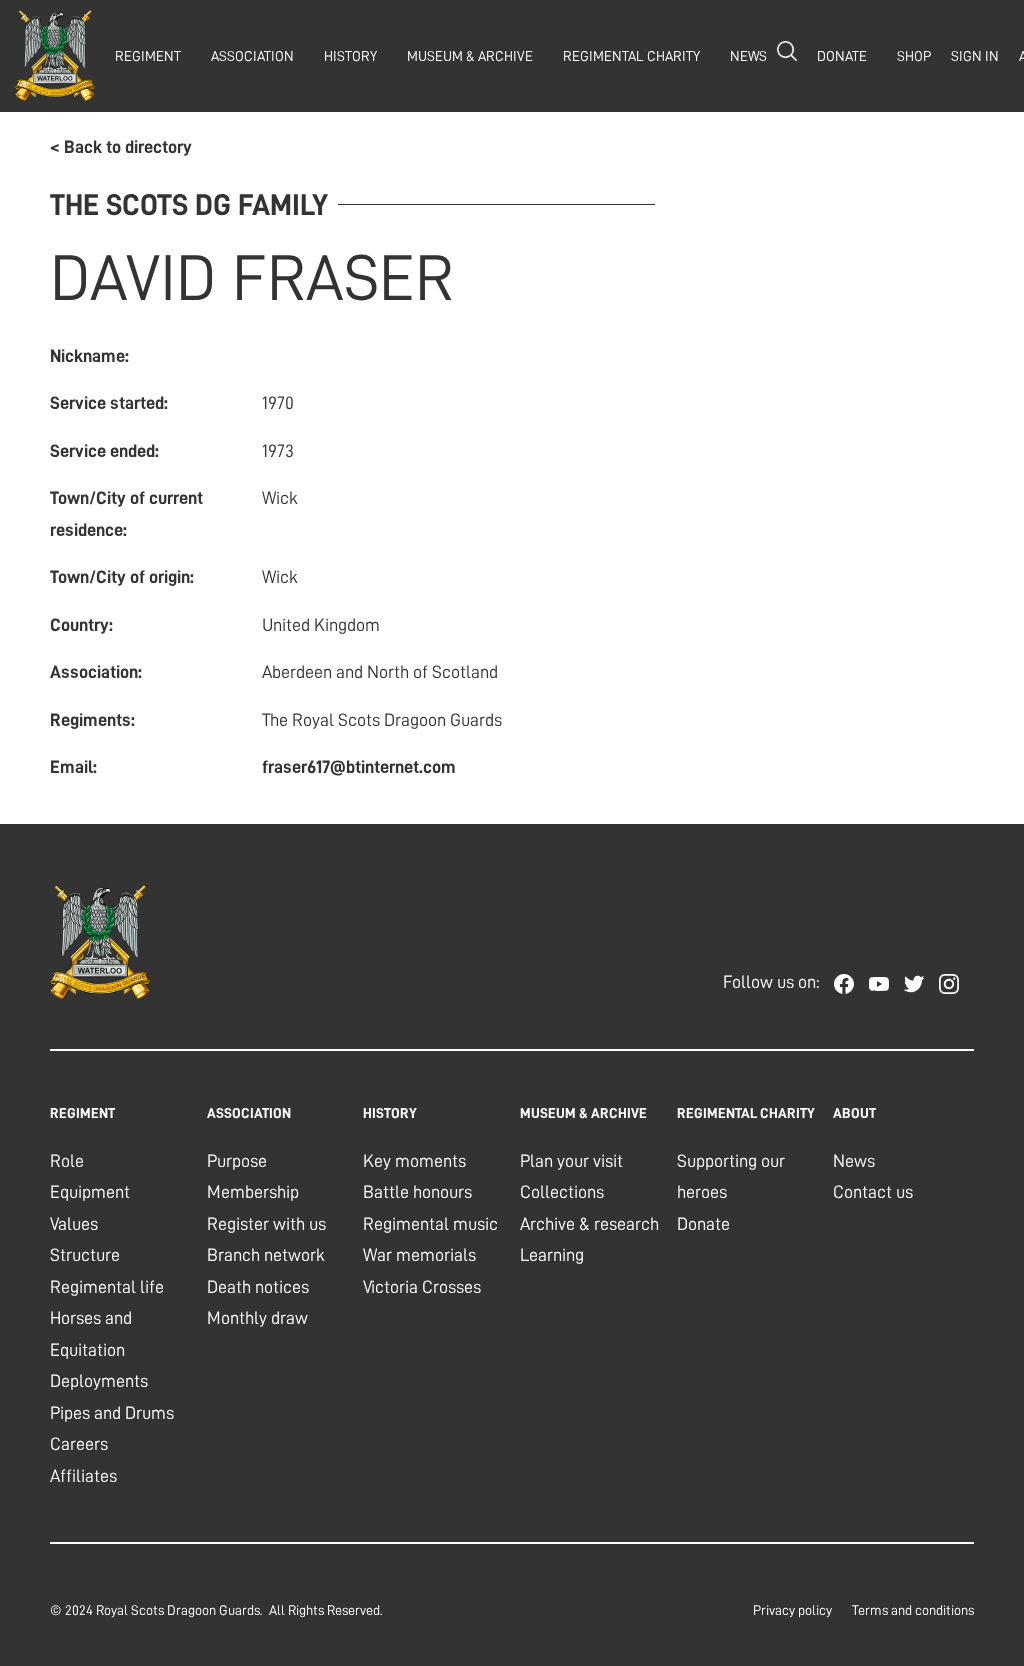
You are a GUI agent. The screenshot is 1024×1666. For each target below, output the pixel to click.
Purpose (237, 1161)
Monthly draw (257, 1318)
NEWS (748, 56)
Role (67, 1161)
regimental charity (746, 1113)
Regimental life (107, 1287)
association (252, 56)
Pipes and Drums (112, 1413)
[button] (143, 56)
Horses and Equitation (91, 1334)
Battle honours (417, 1192)
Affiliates (83, 1476)
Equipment (90, 1192)
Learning (552, 1255)
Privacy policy (792, 1610)
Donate (703, 1224)
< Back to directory (121, 147)
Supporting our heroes (731, 1177)
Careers (79, 1444)
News (854, 1161)
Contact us (873, 1192)
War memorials (419, 1255)
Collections (562, 1192)
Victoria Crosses (422, 1287)
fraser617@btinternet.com (359, 767)
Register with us (266, 1224)
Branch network (266, 1255)
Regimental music (430, 1224)
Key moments (414, 1161)
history (350, 56)
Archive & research (589, 1224)
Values (74, 1224)
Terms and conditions (913, 1610)
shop (914, 56)
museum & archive (470, 56)
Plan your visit (571, 1161)
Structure (85, 1255)
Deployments (99, 1381)
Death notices (258, 1287)
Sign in (975, 56)
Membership (253, 1192)
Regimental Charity (631, 56)
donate (842, 56)
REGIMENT (148, 56)
